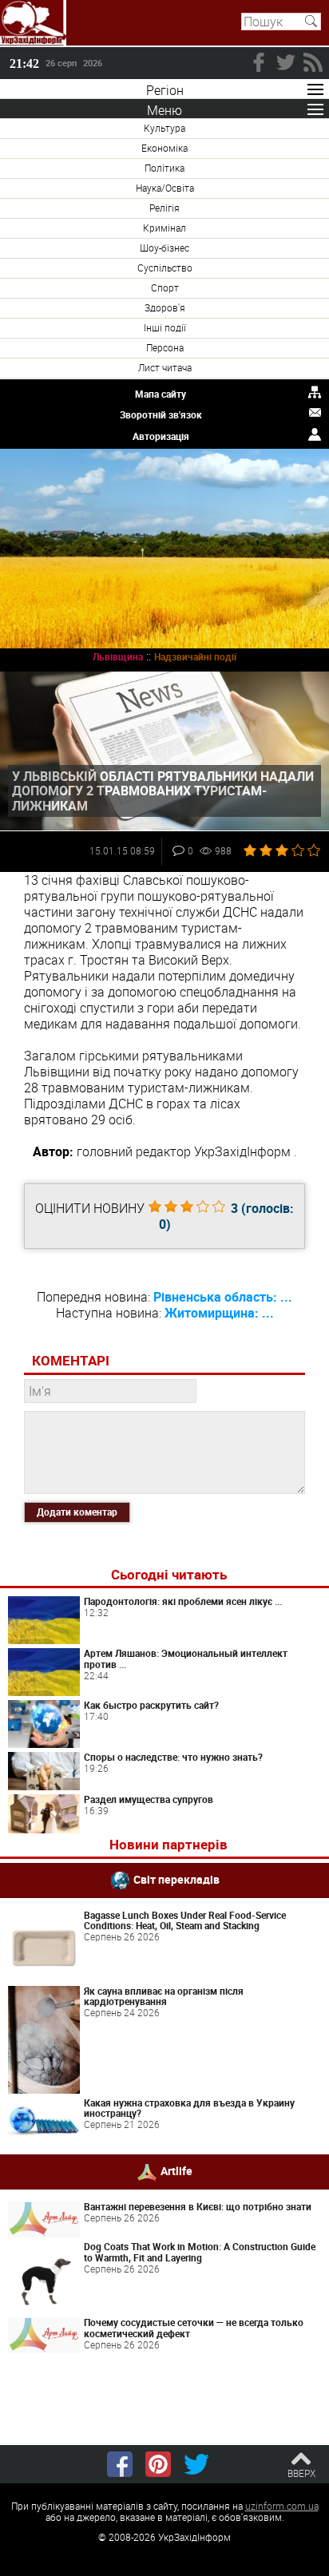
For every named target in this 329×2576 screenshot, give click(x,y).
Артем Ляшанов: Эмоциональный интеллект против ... (186, 1659)
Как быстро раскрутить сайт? (151, 1705)
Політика (164, 168)
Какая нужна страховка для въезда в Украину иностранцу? (189, 2108)
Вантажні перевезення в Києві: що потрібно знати (198, 2206)
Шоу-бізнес (164, 248)
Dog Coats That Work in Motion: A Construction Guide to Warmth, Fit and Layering (200, 2252)
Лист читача (165, 367)
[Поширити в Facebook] (120, 2464)
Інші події (165, 327)
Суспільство (165, 268)
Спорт (165, 287)
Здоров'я (165, 307)
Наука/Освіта (165, 188)
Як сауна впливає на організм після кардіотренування (164, 1996)
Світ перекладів (176, 1878)
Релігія (164, 208)
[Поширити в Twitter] (196, 2464)
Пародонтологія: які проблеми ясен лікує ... (183, 1601)
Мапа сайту (161, 394)
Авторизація (161, 436)
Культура (164, 128)
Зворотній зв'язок (161, 414)
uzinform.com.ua (282, 2506)
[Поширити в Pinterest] (158, 2464)
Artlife (176, 2171)
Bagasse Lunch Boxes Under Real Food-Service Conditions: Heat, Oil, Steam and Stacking (185, 1920)
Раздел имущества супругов (149, 1799)
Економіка (164, 148)
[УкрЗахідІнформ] (33, 23)
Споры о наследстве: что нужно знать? (173, 1757)
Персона (165, 347)
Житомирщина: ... (219, 1313)
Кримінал (164, 228)
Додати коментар (77, 1512)
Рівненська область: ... (223, 1297)
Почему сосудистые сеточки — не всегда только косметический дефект (194, 2328)
